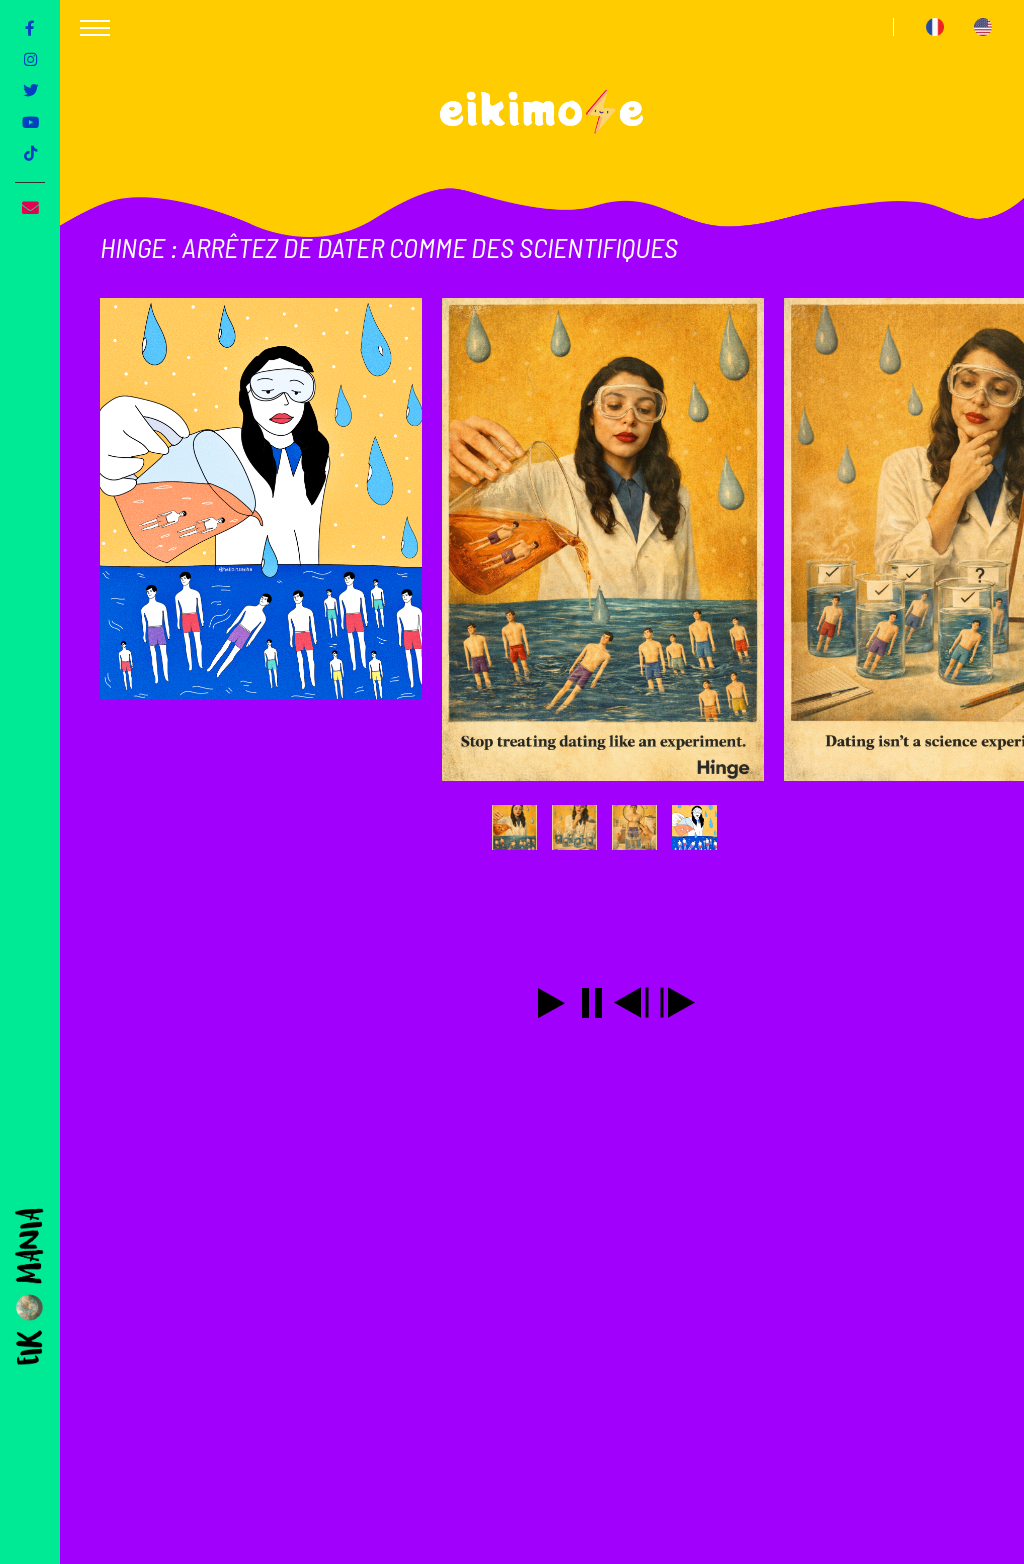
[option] (271, 539)
